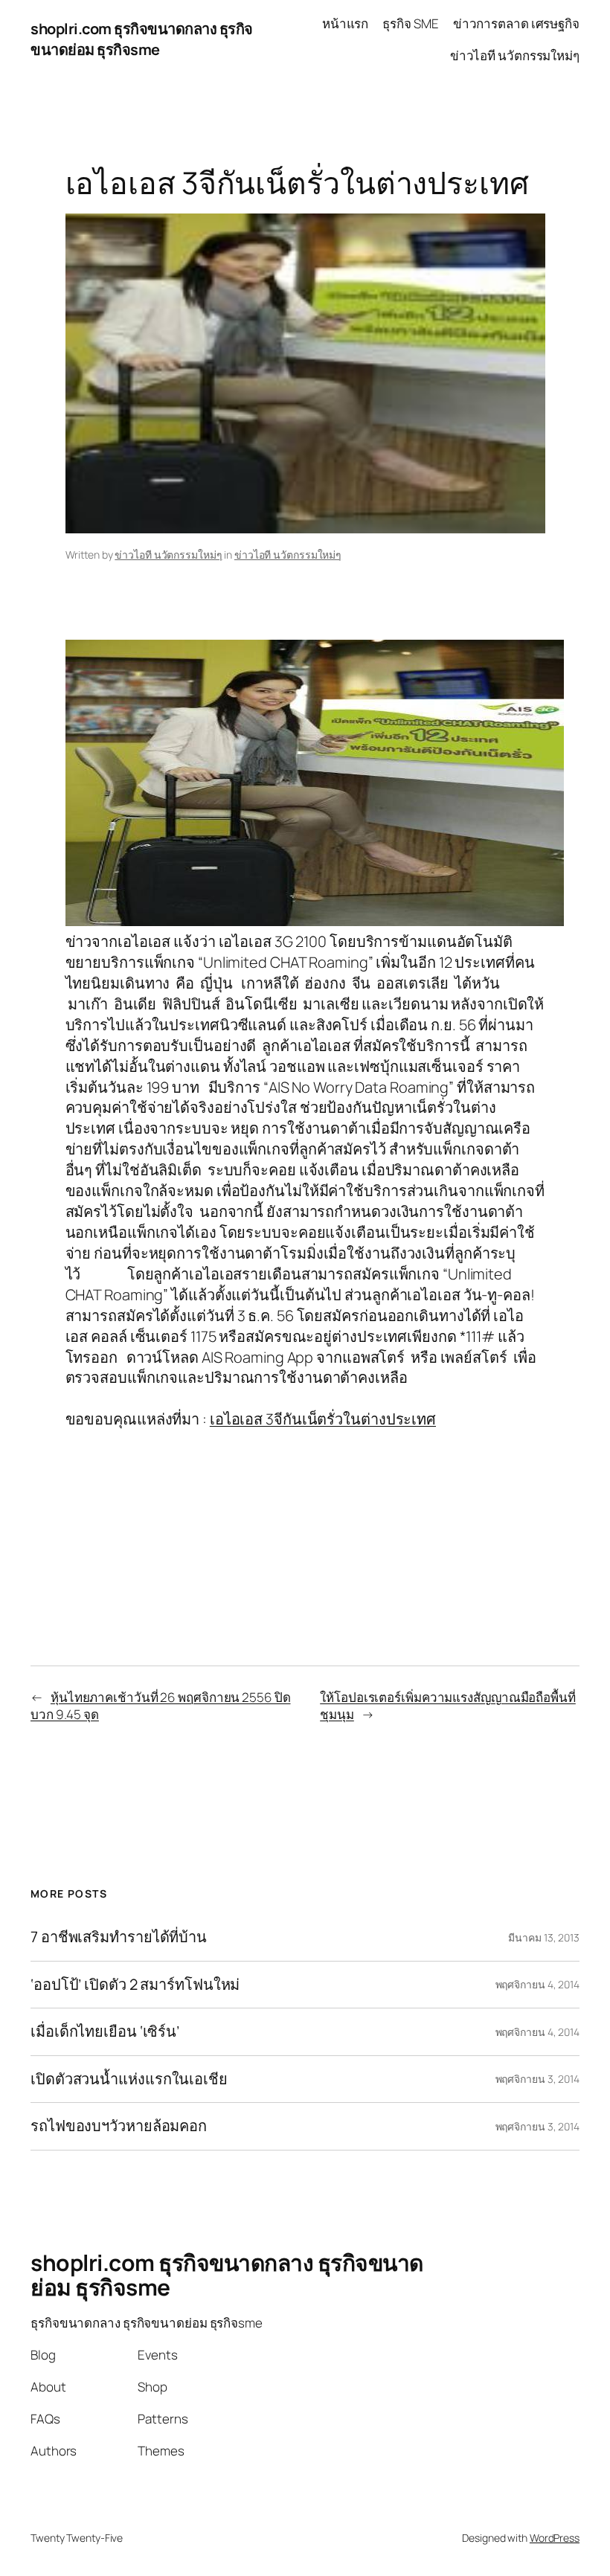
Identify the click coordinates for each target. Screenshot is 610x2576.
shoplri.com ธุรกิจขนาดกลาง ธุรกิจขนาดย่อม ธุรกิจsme (142, 39)
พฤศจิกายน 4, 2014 (537, 1984)
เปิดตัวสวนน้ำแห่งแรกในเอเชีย (129, 2079)
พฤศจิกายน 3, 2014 (537, 2079)
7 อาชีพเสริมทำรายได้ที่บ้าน (119, 1937)
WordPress (555, 2538)
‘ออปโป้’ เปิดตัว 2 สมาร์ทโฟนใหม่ (135, 1985)
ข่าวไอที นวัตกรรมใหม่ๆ (168, 555)
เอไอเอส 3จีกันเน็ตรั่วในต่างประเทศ (323, 1419)
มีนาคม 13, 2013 (544, 1937)
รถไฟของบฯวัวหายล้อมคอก (119, 2126)
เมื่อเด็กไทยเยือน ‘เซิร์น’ (105, 2031)
